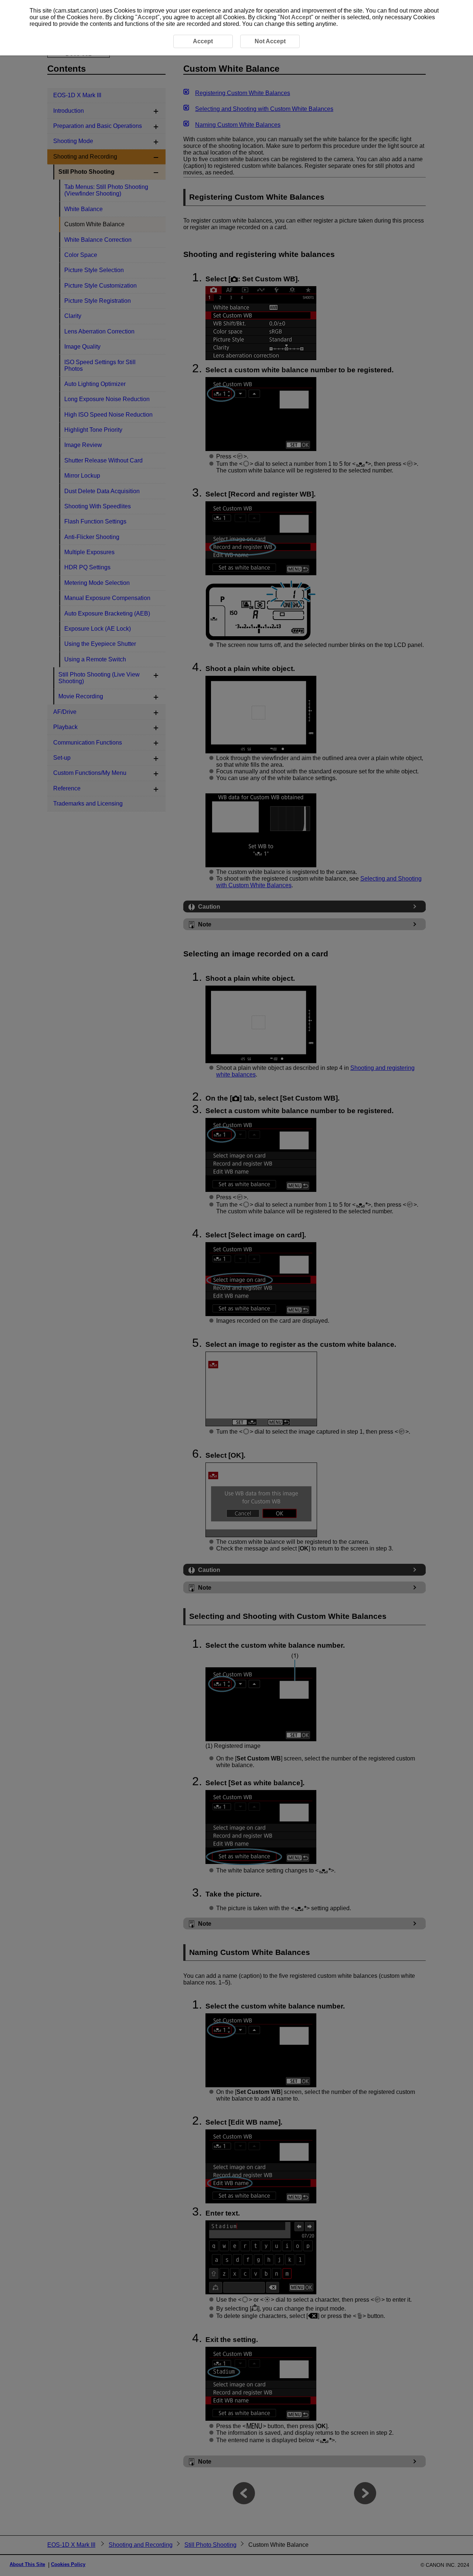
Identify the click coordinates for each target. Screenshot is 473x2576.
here (96, 17)
